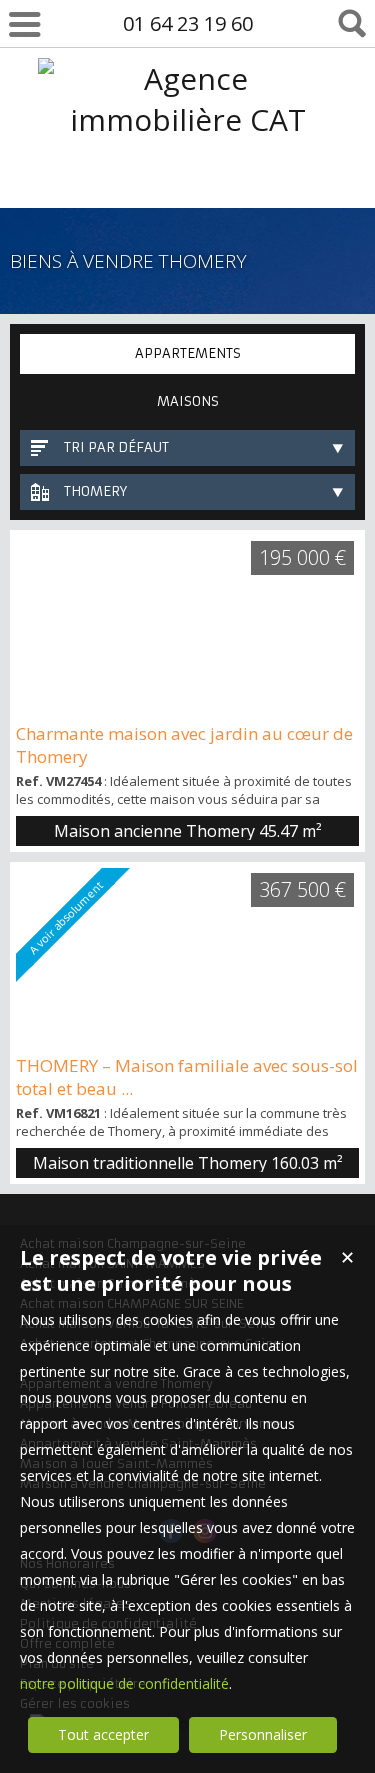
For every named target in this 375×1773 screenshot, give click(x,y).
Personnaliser (263, 1734)
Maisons (188, 401)
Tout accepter (103, 1734)
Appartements (188, 353)
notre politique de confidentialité (124, 1683)
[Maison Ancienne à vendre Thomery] (187, 626)
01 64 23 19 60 (188, 23)
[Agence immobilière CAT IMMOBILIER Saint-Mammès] (187, 201)
